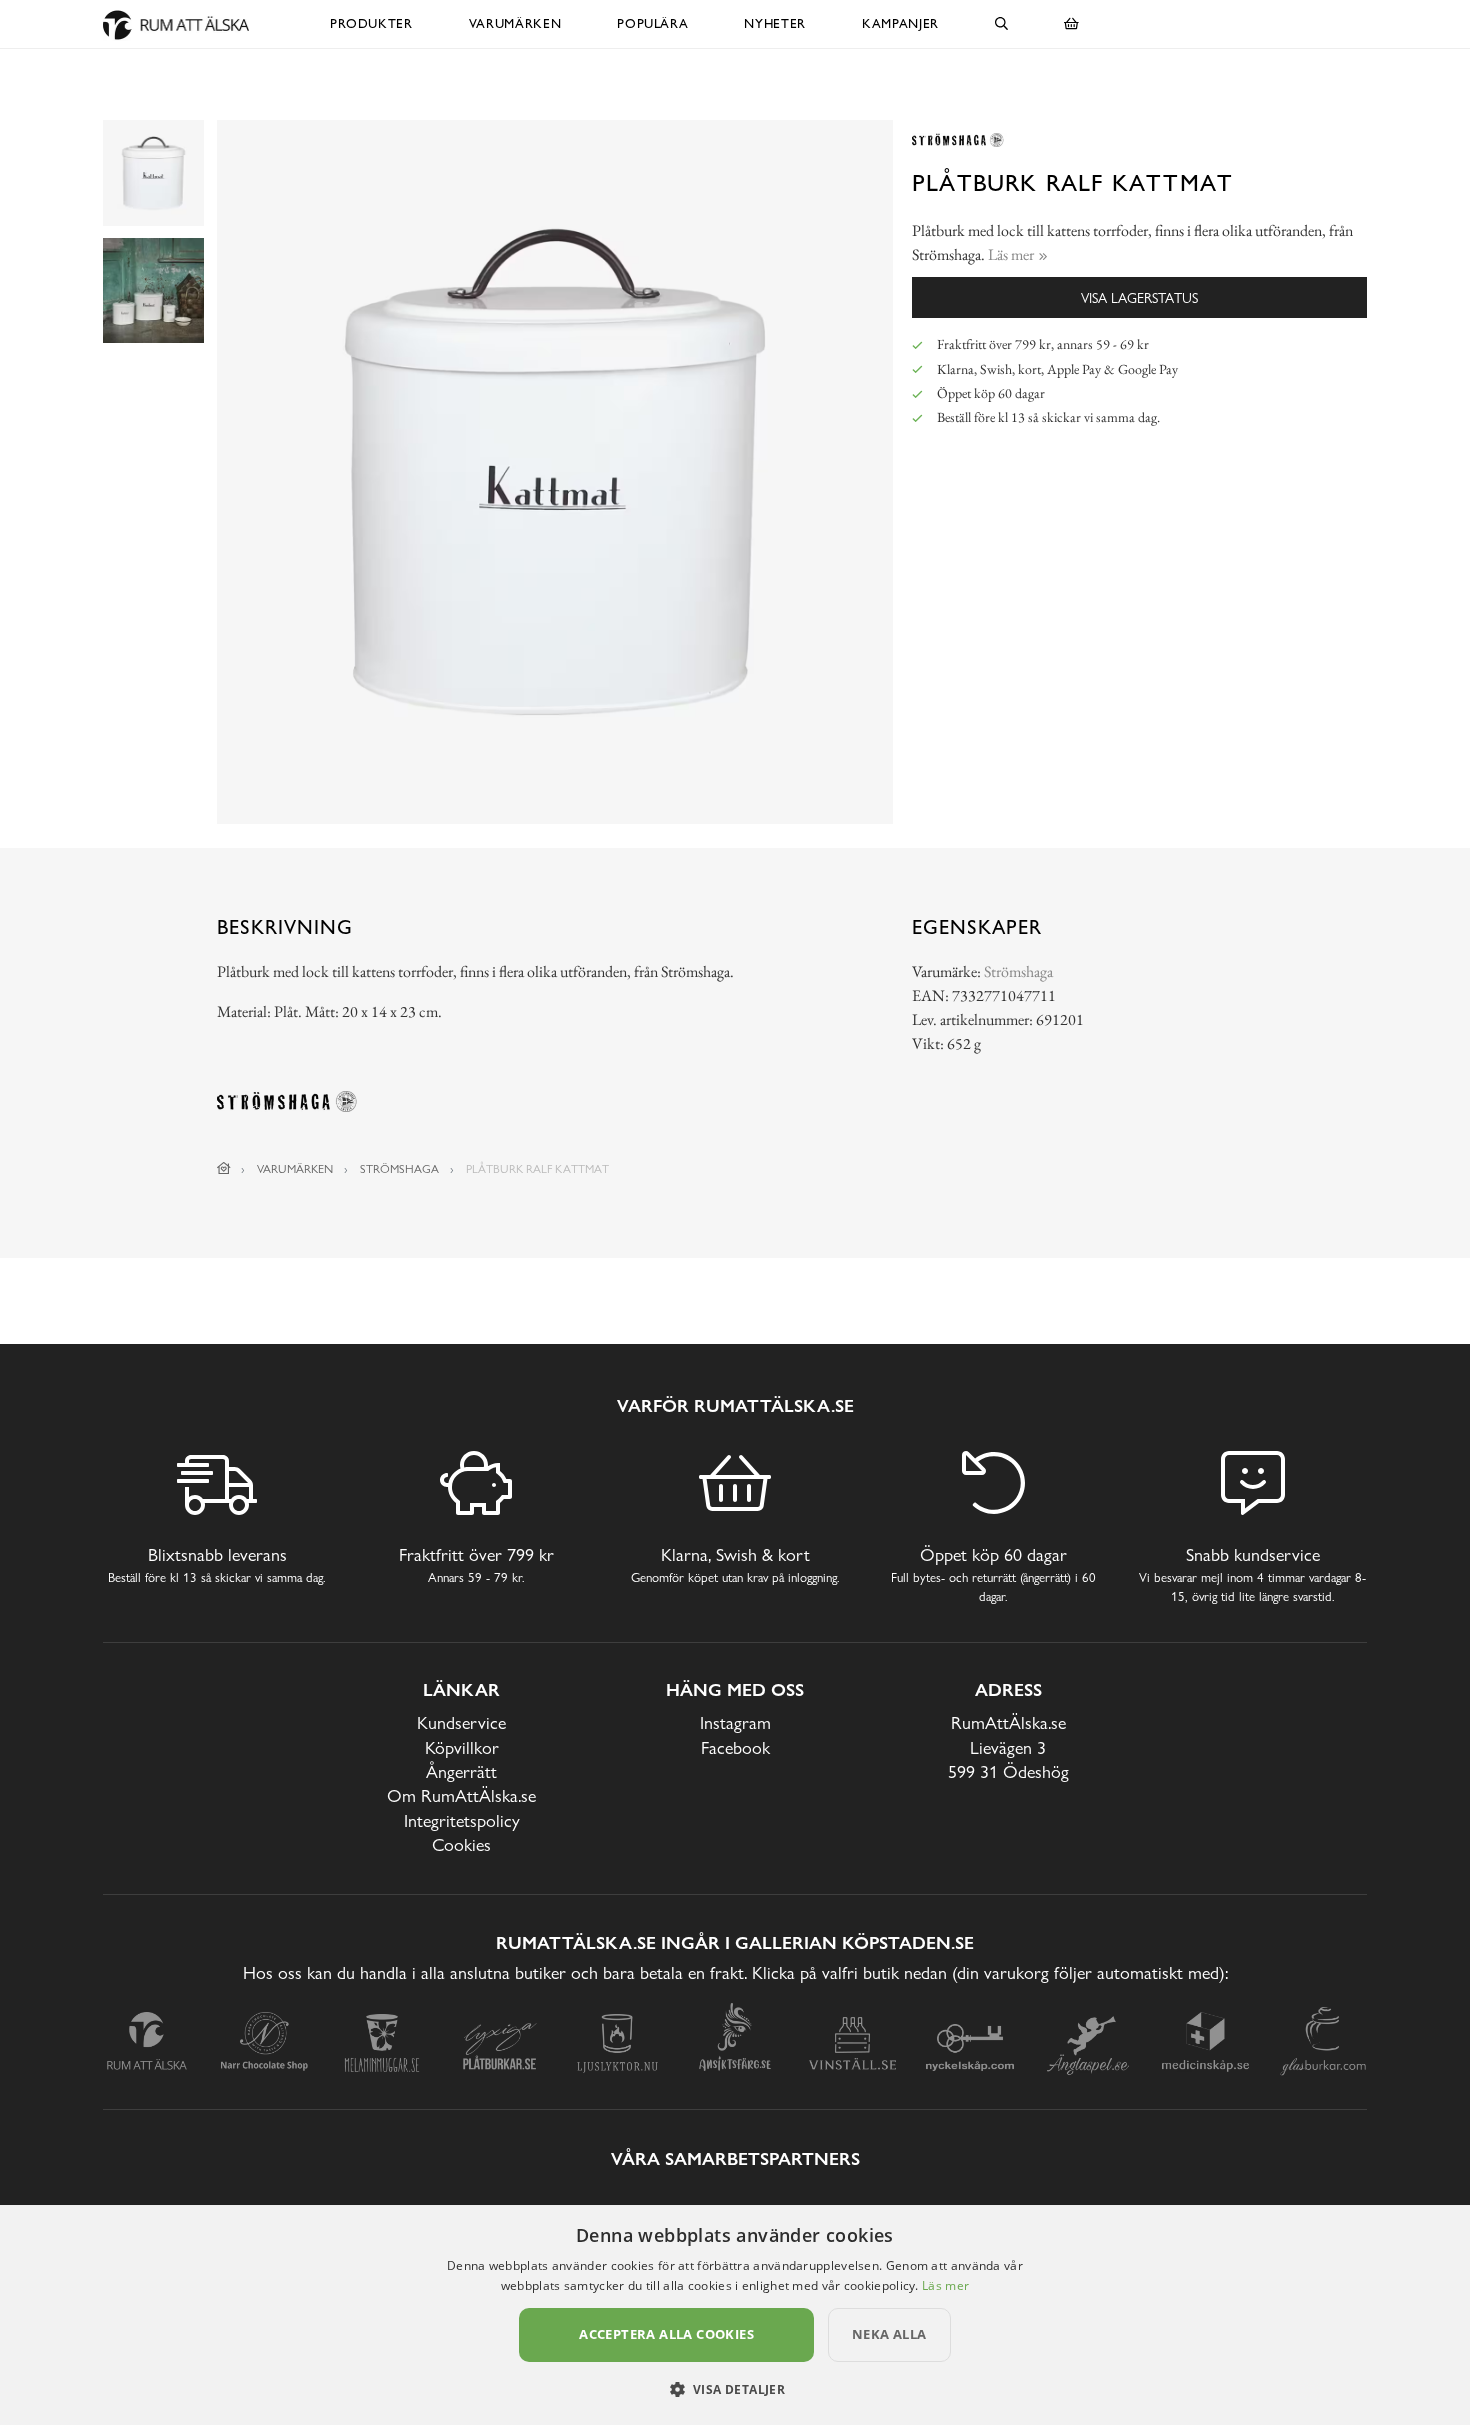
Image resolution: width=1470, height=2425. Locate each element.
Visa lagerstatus (1139, 297)
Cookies (461, 1844)
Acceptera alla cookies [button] (666, 2334)
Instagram (735, 1722)
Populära (652, 23)
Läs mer (945, 2285)
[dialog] (735, 2315)
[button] (735, 2389)
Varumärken (515, 23)
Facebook (735, 1747)
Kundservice (461, 1722)
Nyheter (775, 23)
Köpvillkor (462, 1747)
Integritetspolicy (462, 1820)
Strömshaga (1018, 971)
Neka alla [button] (889, 2334)
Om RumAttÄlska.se (461, 1795)
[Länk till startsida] (224, 1169)
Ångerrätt (461, 1771)
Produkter (371, 23)
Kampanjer (900, 23)
